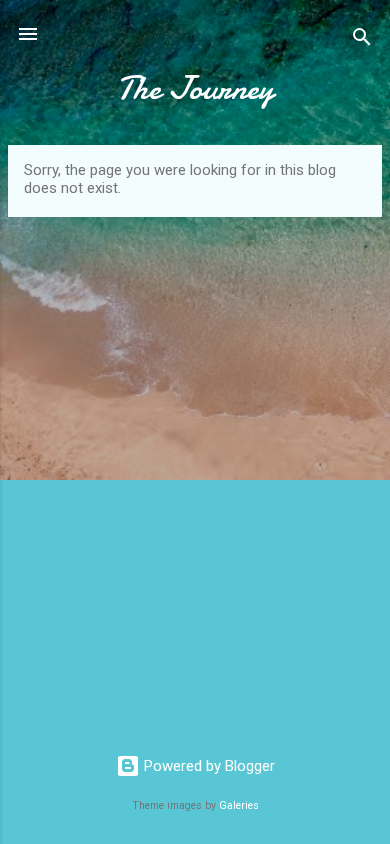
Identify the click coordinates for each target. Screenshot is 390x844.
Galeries (239, 805)
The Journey (195, 88)
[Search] (362, 40)
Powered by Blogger (207, 766)
